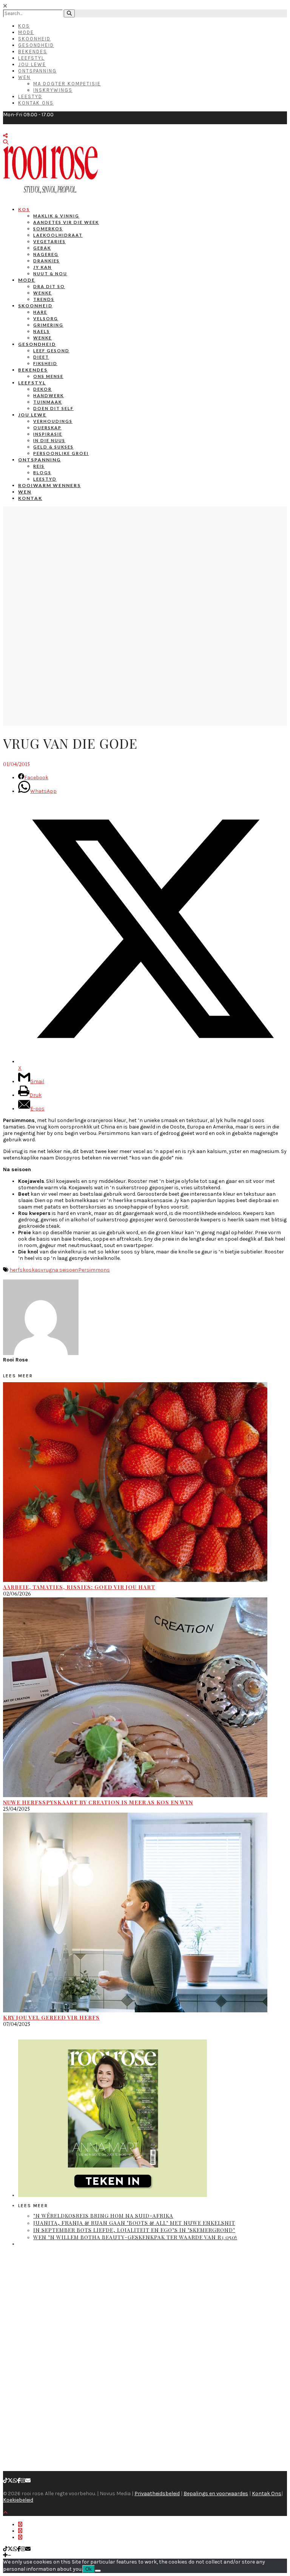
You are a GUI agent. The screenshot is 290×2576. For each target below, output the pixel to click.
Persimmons (94, 1270)
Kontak (30, 498)
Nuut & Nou (50, 274)
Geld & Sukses (53, 447)
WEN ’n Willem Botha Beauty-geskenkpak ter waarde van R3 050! (135, 2237)
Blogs (42, 472)
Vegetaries (49, 241)
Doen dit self (53, 408)
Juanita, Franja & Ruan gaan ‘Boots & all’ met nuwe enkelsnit (134, 2223)
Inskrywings (53, 90)
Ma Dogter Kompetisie (67, 84)
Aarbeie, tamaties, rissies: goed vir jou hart (79, 1587)
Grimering (48, 325)
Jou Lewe (32, 64)
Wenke (42, 293)
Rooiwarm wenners (49, 485)
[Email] (28, 2481)
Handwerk (49, 395)
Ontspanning (37, 71)
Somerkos (48, 229)
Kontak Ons (36, 103)
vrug (46, 1270)
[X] (10, 2481)
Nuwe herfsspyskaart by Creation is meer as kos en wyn (98, 1802)
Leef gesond (51, 351)
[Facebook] (19, 2481)
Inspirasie (48, 434)
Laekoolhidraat (58, 235)
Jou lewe (32, 415)
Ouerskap (47, 428)
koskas (32, 1270)
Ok (89, 2569)
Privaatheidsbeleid (157, 2494)
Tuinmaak (48, 402)
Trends (44, 299)
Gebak (42, 248)
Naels (42, 331)
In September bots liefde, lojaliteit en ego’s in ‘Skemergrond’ (134, 2230)
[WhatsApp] (15, 2481)
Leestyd (30, 96)
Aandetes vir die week (66, 222)
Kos (24, 26)
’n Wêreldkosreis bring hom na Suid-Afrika (103, 2216)
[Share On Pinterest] (20, 2537)
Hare (40, 312)
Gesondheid (36, 45)
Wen (24, 77)
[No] (98, 2571)
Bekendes (33, 52)
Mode (26, 32)
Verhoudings (53, 421)
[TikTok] (5, 2481)
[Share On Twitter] (20, 2531)
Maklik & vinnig (56, 216)
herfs (16, 1270)
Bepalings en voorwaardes (216, 2494)
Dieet (41, 357)
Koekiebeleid (18, 2500)
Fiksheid (45, 363)
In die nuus (49, 440)
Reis (39, 466)
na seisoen (65, 1270)
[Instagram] (23, 2481)
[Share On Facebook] (20, 2524)
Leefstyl (31, 58)
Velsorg (46, 318)
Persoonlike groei (61, 453)
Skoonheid (34, 39)
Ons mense (48, 376)
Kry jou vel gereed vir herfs (51, 2017)
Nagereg (46, 254)
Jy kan (42, 267)
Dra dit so (49, 286)
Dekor (42, 389)
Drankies (46, 261)
